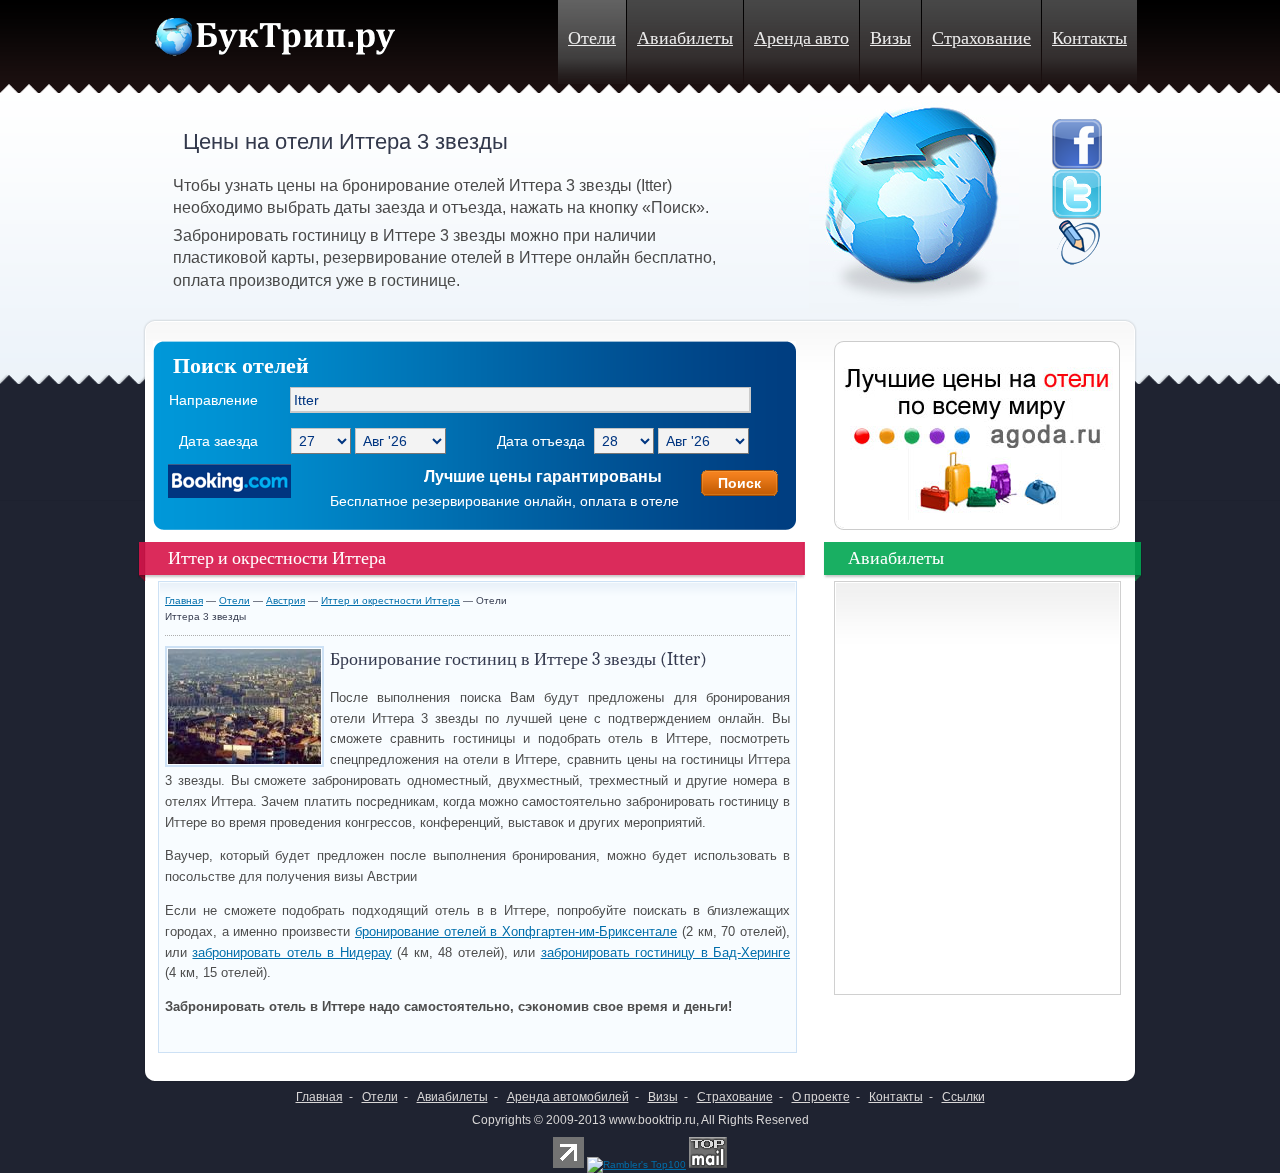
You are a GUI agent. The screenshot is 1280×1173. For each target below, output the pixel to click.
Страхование (981, 38)
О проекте (821, 1097)
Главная (184, 600)
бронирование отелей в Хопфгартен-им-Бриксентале (516, 931)
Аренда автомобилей (568, 1097)
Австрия (285, 600)
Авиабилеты (685, 38)
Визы (890, 38)
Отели (592, 38)
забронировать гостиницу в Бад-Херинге (665, 952)
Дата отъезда (541, 441)
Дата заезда (218, 441)
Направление (213, 400)
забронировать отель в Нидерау (291, 952)
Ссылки (963, 1097)
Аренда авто (801, 38)
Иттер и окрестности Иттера (390, 600)
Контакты (1089, 38)
